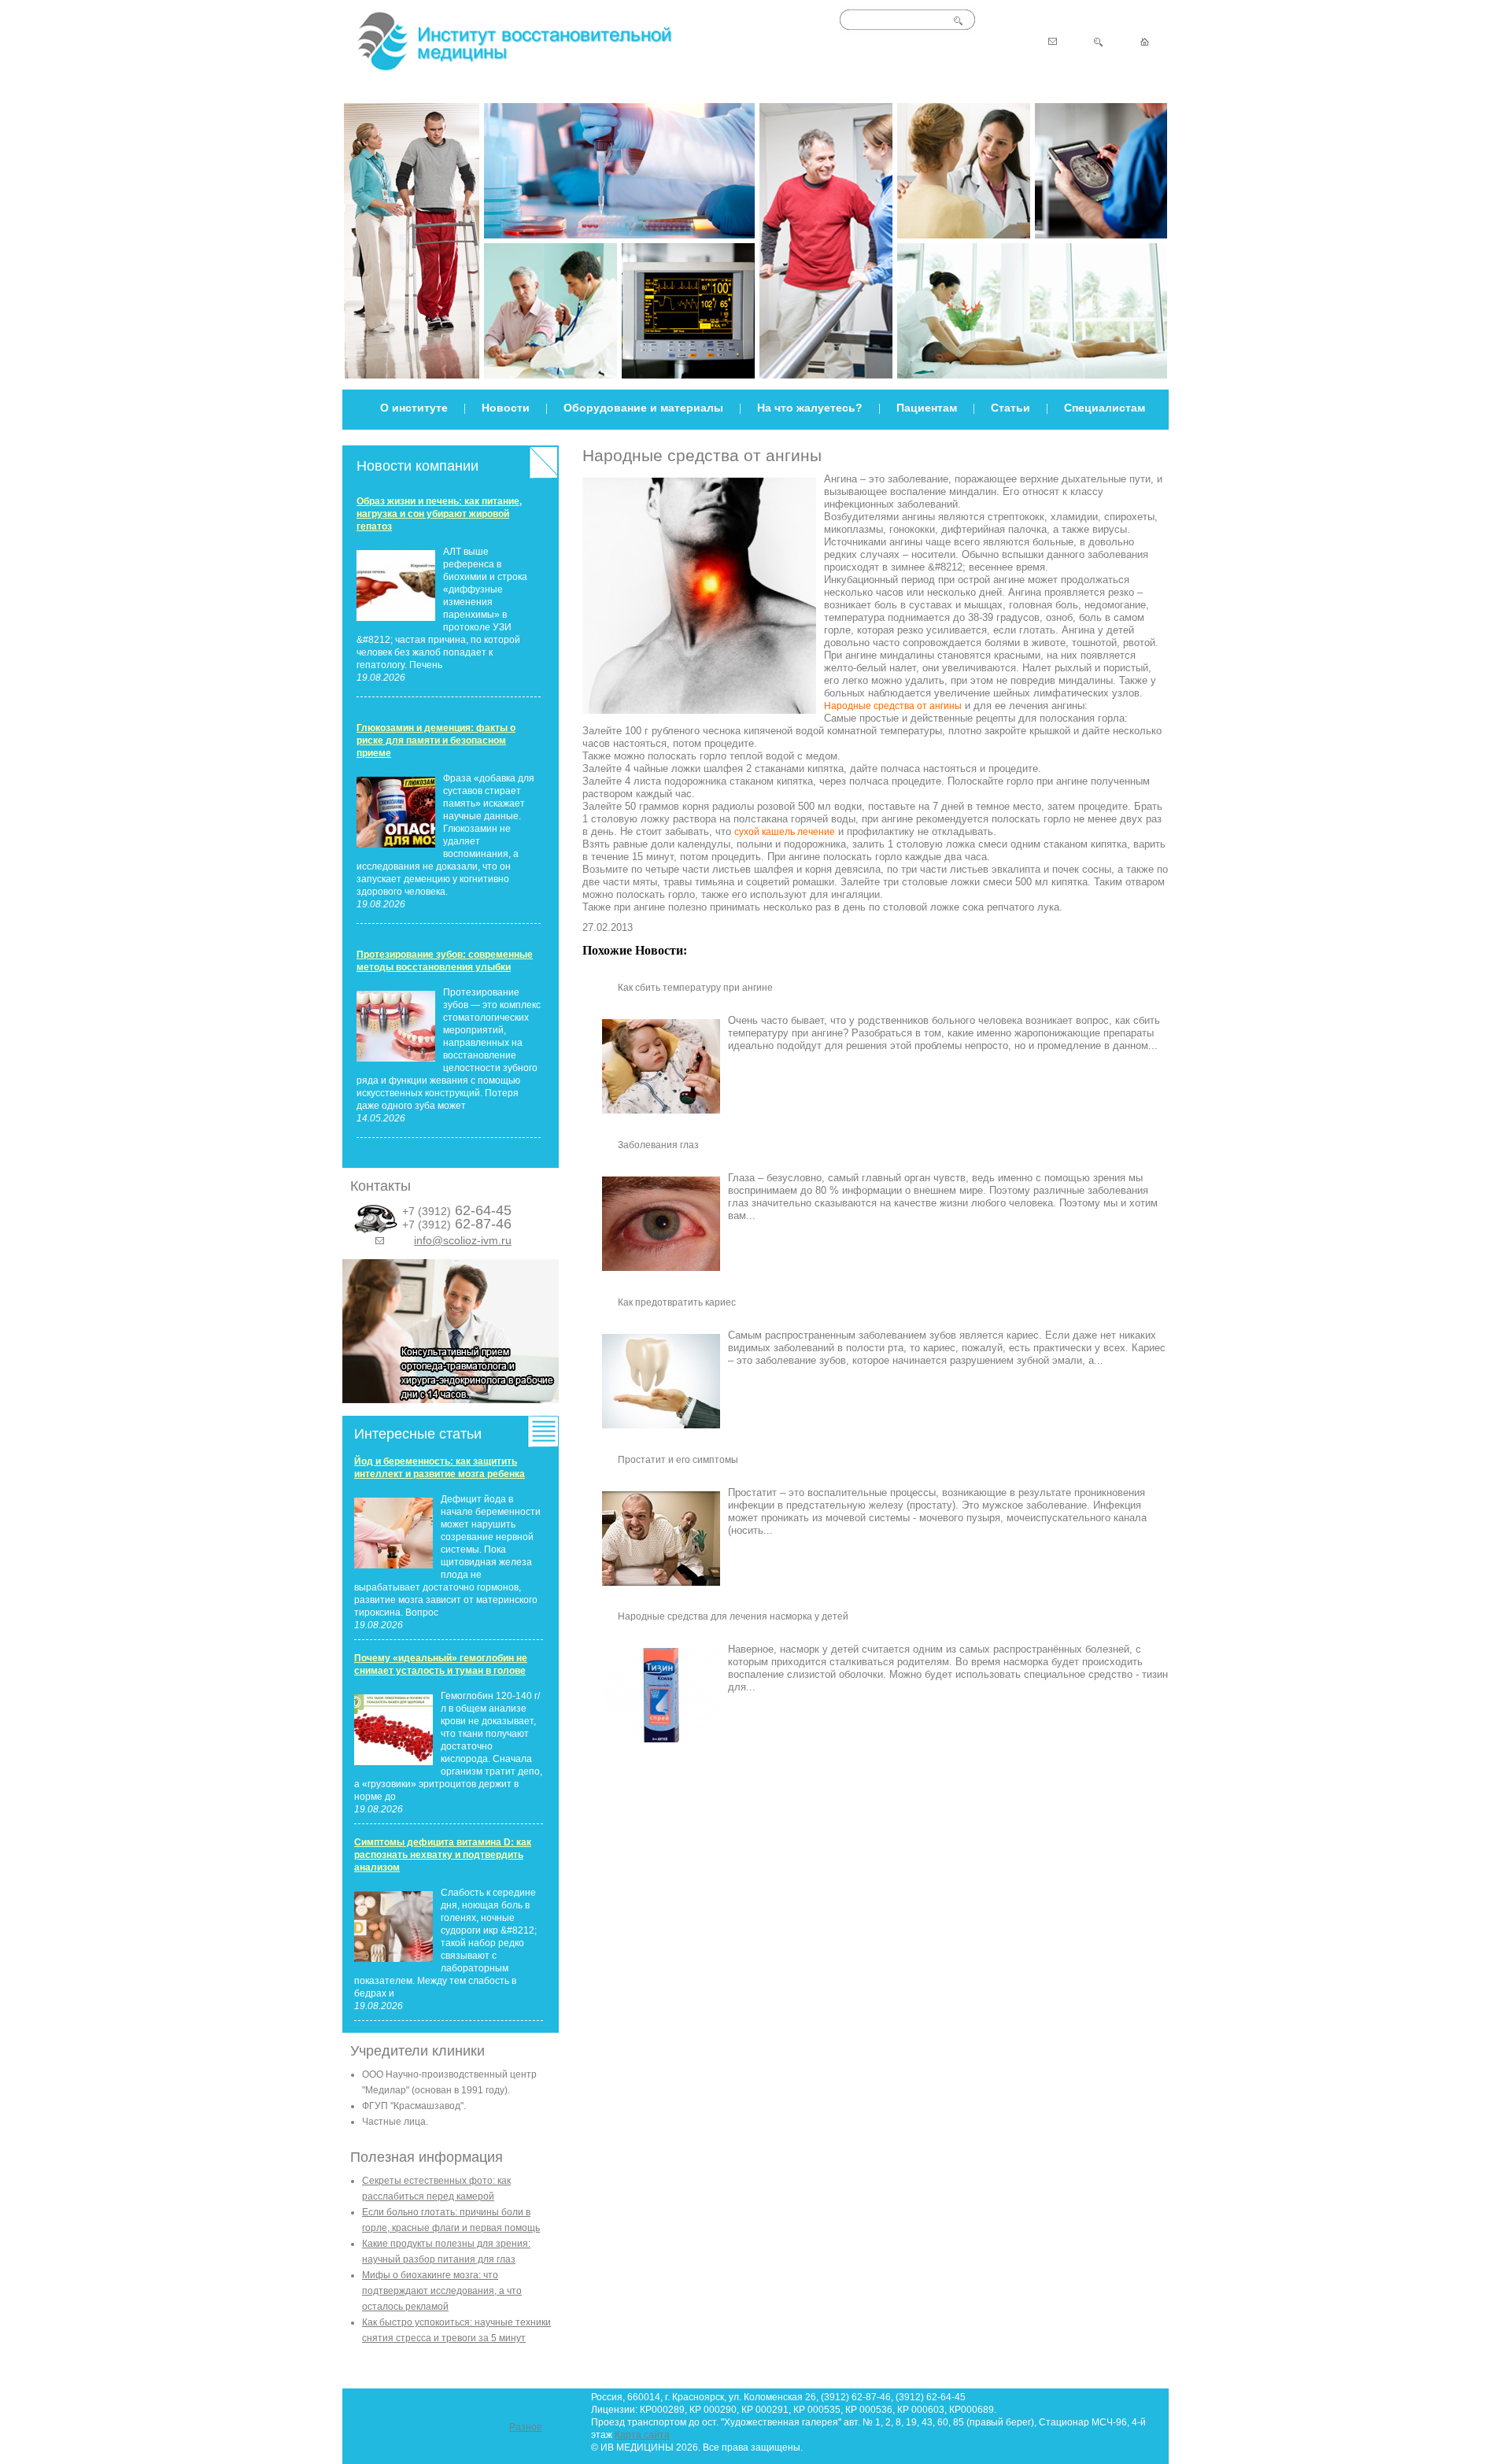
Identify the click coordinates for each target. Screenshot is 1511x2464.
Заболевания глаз (658, 1145)
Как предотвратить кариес (677, 1302)
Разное (526, 2427)
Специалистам (1105, 408)
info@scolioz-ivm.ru (463, 1240)
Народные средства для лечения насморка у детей (733, 1616)
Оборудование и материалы (643, 408)
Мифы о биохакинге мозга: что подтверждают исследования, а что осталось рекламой (442, 2291)
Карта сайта (642, 2435)
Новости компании (417, 466)
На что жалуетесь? (810, 408)
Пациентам (927, 408)
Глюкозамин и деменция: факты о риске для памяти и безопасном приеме (436, 741)
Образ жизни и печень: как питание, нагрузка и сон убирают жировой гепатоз (439, 514)
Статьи (1010, 408)
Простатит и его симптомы (678, 1460)
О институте (414, 408)
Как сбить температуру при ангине (695, 988)
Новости (506, 408)
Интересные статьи (418, 1434)
